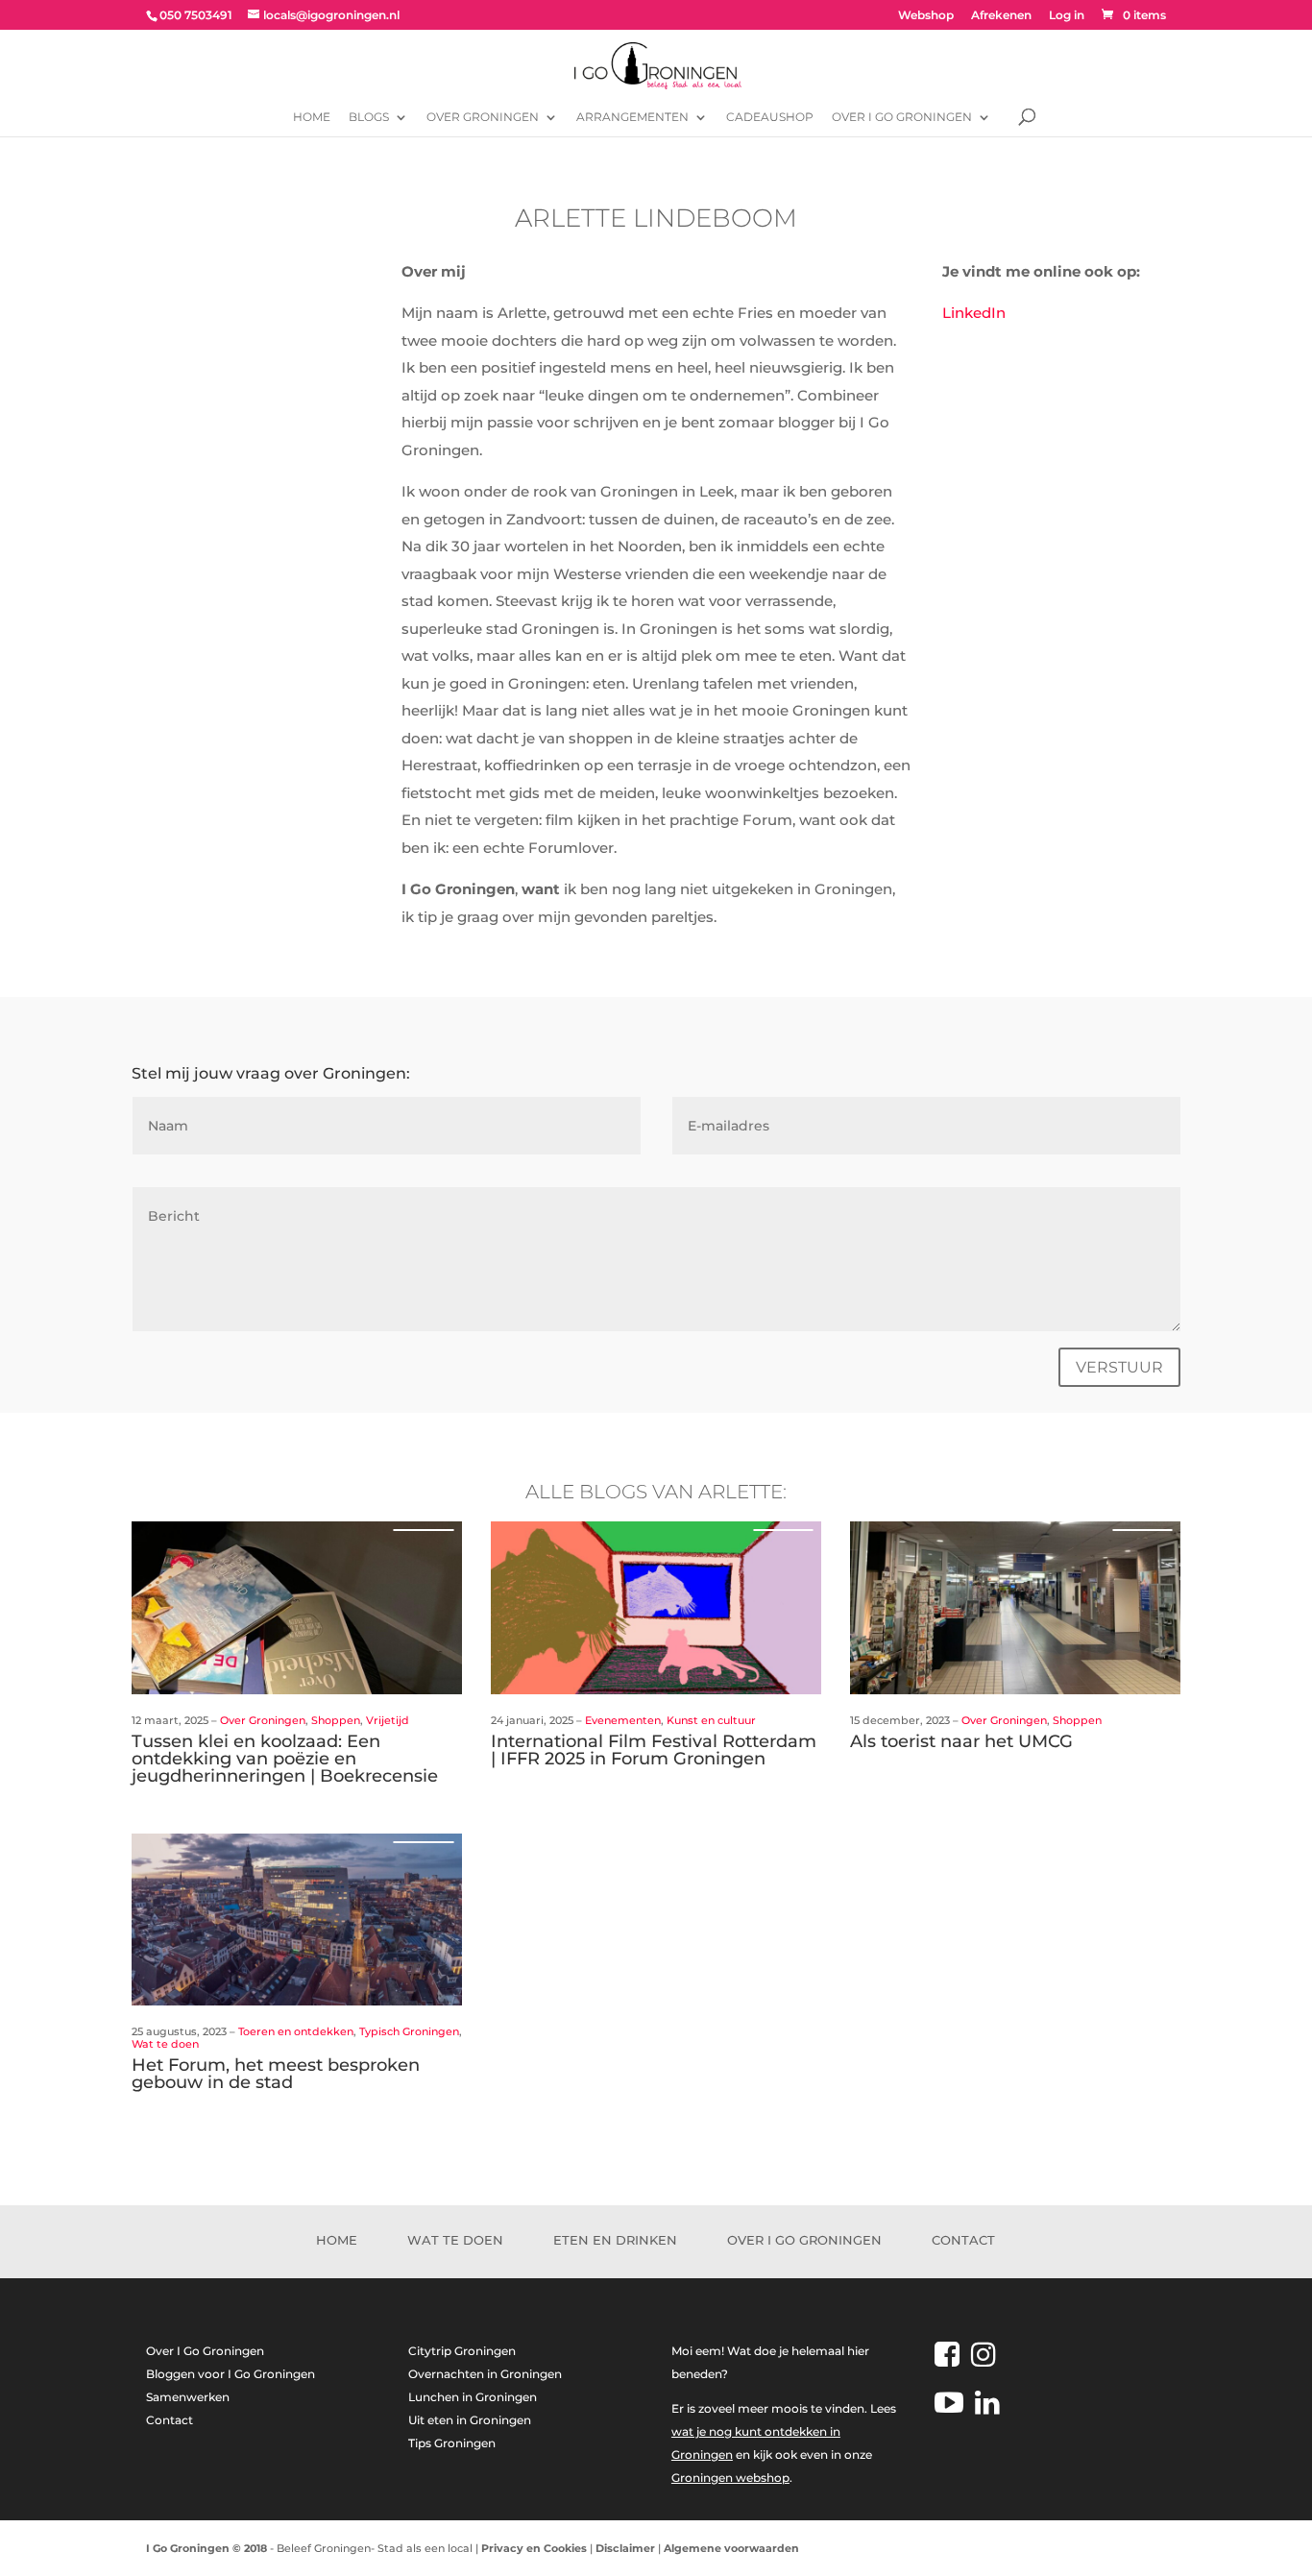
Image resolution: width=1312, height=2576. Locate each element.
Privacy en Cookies (534, 2548)
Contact (963, 2239)
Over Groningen (483, 117)
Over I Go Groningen (902, 117)
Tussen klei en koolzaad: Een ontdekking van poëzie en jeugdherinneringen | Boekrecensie (285, 1759)
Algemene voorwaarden (731, 2548)
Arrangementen (632, 117)
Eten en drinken (615, 2239)
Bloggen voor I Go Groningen (231, 2374)
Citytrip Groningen (462, 2351)
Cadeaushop (770, 117)
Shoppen (336, 1720)
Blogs (369, 117)
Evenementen (623, 1720)
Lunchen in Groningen (473, 2397)
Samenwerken (188, 2397)
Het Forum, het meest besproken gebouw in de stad (276, 2074)
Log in (1067, 16)
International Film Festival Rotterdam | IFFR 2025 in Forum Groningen (654, 1750)
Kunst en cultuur (711, 1720)
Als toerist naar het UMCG (961, 1741)
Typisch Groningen (409, 2031)
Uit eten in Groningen (470, 2420)
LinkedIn (974, 313)
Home (312, 117)
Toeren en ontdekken (296, 2031)
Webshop (926, 16)
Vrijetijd (388, 1720)
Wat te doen (165, 2044)
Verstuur (1119, 1367)
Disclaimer (625, 2548)
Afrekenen (1001, 16)
